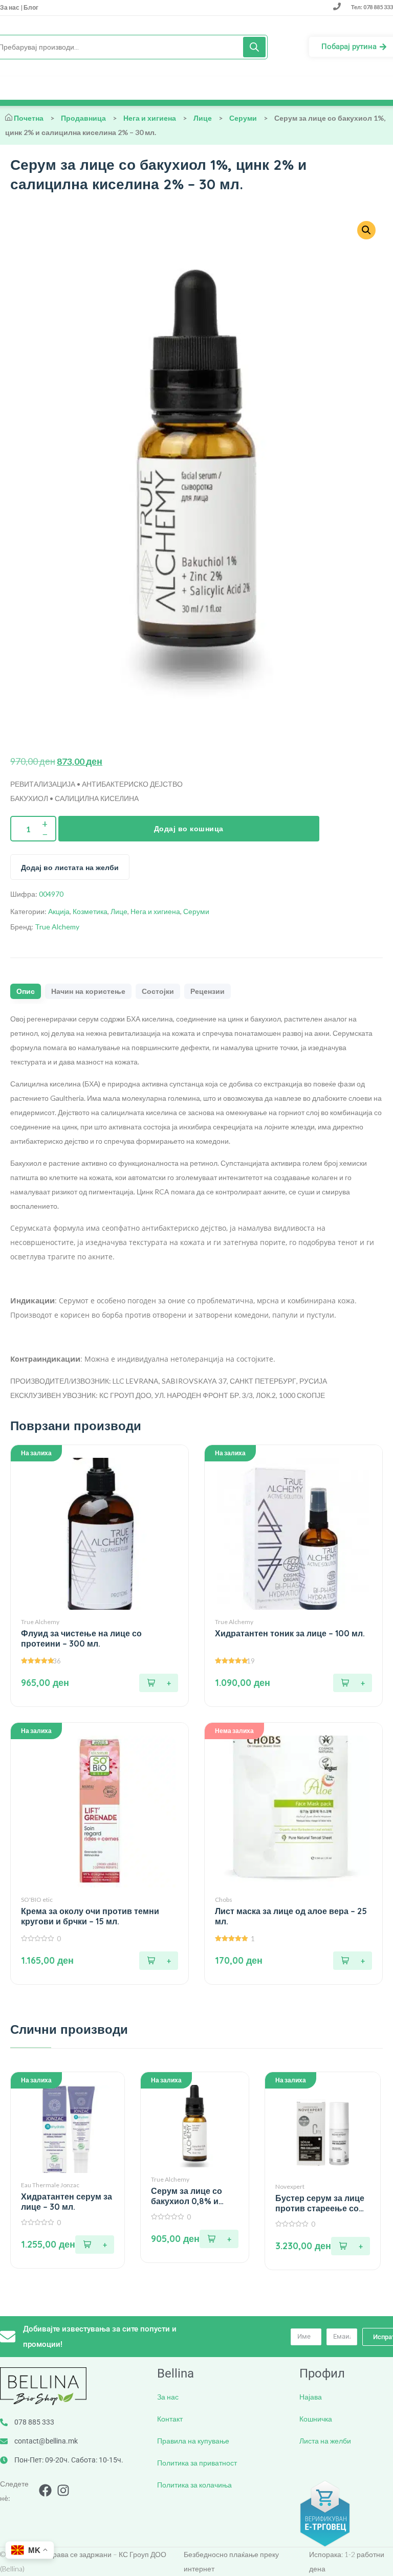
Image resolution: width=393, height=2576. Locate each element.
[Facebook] (45, 2490)
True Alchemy (57, 927)
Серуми (243, 118)
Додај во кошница (189, 829)
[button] (366, 230)
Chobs (224, 1900)
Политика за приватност (197, 2463)
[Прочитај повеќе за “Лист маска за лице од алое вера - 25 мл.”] (353, 1961)
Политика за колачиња (194, 2485)
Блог (30, 7)
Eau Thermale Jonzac (50, 2185)
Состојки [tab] (158, 991)
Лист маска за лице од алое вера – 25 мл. (291, 1916)
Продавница (83, 118)
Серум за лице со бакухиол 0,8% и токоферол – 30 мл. (191, 2196)
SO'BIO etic (37, 1900)
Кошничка (316, 2419)
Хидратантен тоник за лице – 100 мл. (290, 1633)
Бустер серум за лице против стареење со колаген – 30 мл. (320, 2203)
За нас (10, 7)
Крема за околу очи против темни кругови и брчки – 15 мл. (90, 1916)
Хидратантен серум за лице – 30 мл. (67, 2202)
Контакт (170, 2419)
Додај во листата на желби (70, 868)
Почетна (29, 118)
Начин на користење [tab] (88, 991)
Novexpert (290, 2186)
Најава (311, 2397)
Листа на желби (325, 2441)
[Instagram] (63, 2490)
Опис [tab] (26, 991)
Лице (203, 118)
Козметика (90, 911)
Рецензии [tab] (208, 991)
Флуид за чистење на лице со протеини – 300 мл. (81, 1638)
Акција (59, 911)
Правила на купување (193, 2441)
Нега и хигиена (150, 118)
